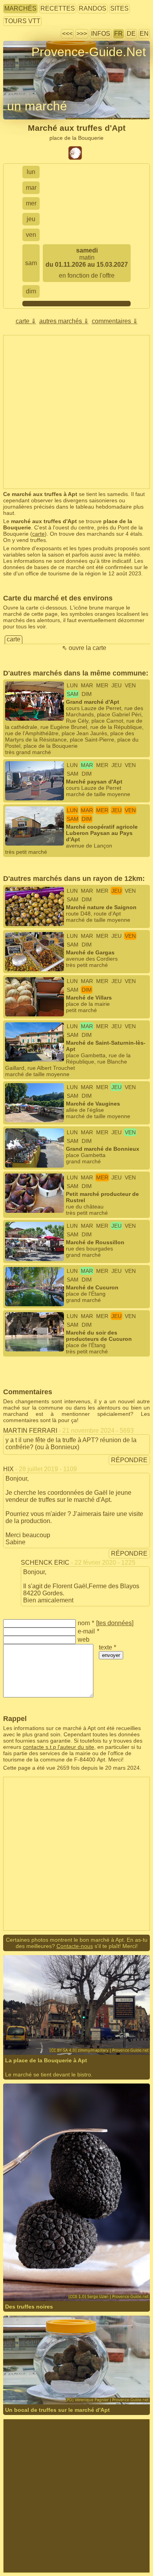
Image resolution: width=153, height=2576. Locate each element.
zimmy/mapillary (49, 2033)
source (67, 2280)
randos (93, 8)
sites (119, 8)
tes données (115, 1623)
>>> (82, 34)
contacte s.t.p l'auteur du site (58, 1747)
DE (131, 34)
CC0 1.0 (117, 2280)
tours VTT (22, 21)
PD (129, 2383)
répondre (129, 1460)
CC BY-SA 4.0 (117, 2033)
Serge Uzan (43, 2280)
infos (101, 34)
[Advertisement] (76, 412)
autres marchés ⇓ (64, 321)
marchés (20, 8)
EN (144, 34)
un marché (37, 106)
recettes (58, 8)
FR (118, 34)
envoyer (111, 1655)
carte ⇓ (26, 321)
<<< (67, 34)
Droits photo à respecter (32, 66)
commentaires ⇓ (115, 321)
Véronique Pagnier (51, 2383)
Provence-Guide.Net (89, 52)
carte (38, 534)
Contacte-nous (75, 1946)
